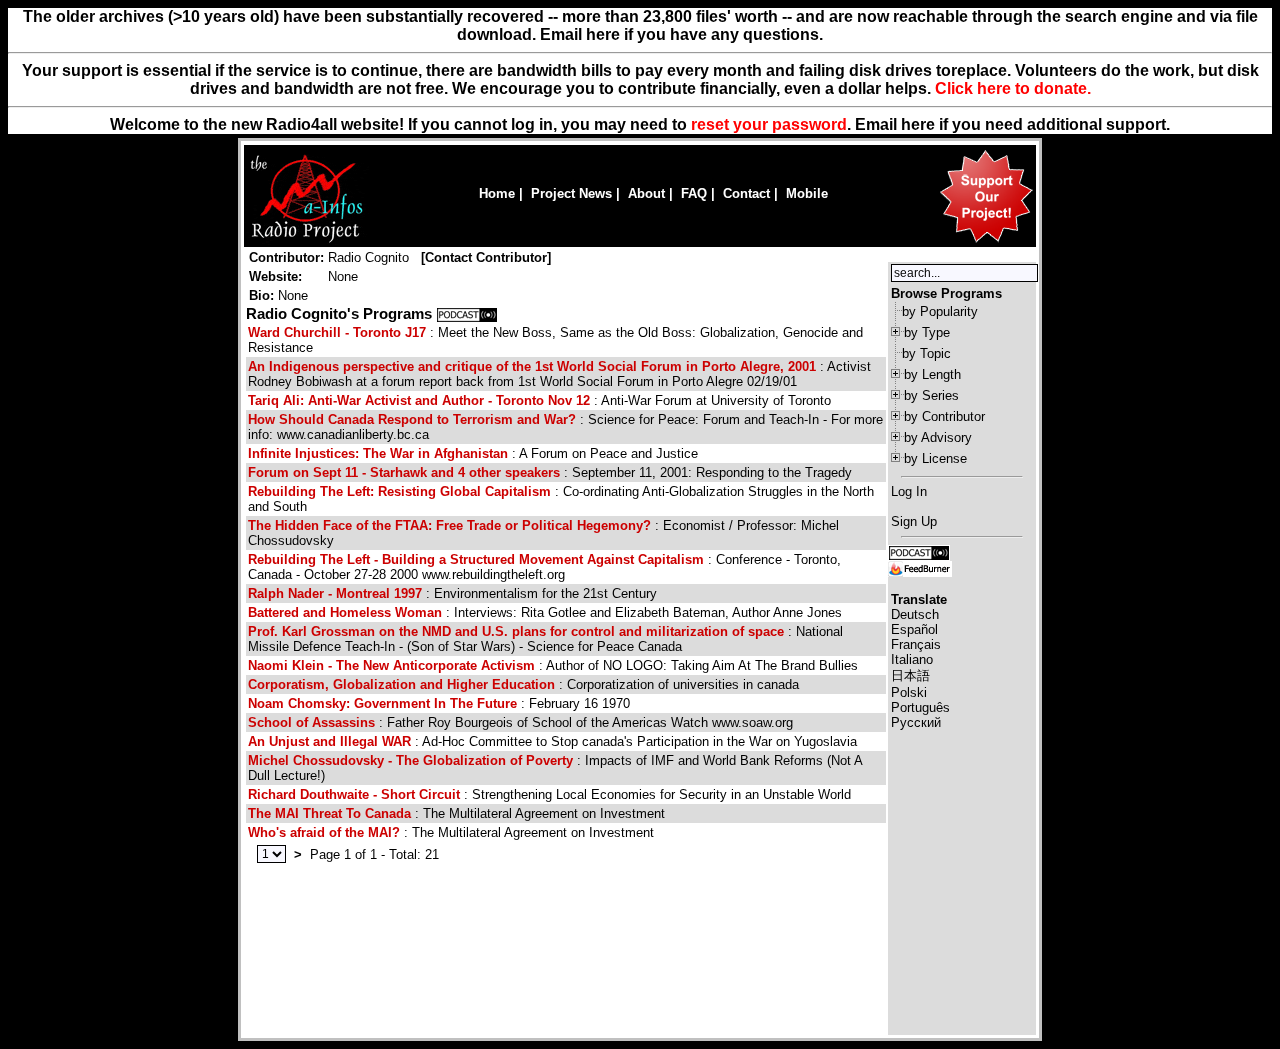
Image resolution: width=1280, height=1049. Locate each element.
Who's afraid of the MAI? (324, 832)
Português (920, 707)
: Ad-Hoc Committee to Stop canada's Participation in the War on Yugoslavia (552, 741)
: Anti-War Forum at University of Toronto (539, 400)
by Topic (926, 353)
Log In (909, 491)
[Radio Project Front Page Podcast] (919, 551)
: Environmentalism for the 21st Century (452, 593)
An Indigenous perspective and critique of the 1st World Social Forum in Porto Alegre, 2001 (532, 366)
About (646, 193)
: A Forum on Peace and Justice (473, 453)
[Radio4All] (306, 240)
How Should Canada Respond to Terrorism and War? (412, 419)
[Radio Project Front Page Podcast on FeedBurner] (920, 567)
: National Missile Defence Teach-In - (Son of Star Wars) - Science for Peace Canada (545, 639)
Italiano (912, 659)
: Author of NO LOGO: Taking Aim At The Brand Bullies (553, 665)
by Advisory (938, 437)
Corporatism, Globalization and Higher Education (401, 684)
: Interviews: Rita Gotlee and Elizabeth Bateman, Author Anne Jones (545, 612)
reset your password (769, 124)
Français (916, 644)
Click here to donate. (1013, 88)
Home (497, 193)
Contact (746, 193)
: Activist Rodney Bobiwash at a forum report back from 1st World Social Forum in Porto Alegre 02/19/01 (559, 374)
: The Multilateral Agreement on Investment (456, 813)
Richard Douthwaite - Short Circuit (354, 794)
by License (935, 458)
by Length (932, 374)
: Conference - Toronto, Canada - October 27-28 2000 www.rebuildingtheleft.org (544, 567)
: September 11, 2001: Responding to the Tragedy (550, 472)
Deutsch (915, 614)
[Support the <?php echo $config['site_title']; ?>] (986, 241)
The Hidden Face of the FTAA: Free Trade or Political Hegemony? (449, 525)
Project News (571, 193)
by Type (927, 332)
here (918, 124)
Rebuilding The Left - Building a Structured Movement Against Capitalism (476, 559)
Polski (909, 692)
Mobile (807, 193)
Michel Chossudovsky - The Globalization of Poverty (410, 760)
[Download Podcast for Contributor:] (467, 314)
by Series (931, 395)
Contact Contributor (486, 257)
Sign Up (914, 521)
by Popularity (940, 311)
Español (914, 629)
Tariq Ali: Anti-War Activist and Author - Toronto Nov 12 (419, 400)
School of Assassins (311, 722)
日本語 (910, 675)
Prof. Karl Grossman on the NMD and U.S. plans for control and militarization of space (516, 631)
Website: (275, 276)
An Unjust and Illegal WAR (329, 741)
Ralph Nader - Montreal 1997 (335, 593)
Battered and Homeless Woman (345, 612)
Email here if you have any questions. (681, 34)
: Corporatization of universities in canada (523, 684)
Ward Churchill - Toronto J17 (337, 332)
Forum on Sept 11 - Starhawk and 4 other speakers (404, 472)
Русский (916, 722)
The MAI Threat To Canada (329, 813)
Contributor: (286, 257)
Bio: (261, 295)
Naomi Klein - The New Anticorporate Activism (391, 665)
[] (486, 257)
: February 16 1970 (439, 703)
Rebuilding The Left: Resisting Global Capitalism (399, 491)
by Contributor (944, 416)
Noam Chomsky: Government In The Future (382, 703)
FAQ (694, 193)
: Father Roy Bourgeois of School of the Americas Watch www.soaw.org (520, 722)
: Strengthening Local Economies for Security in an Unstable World (549, 794)
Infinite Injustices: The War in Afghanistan (378, 453)
